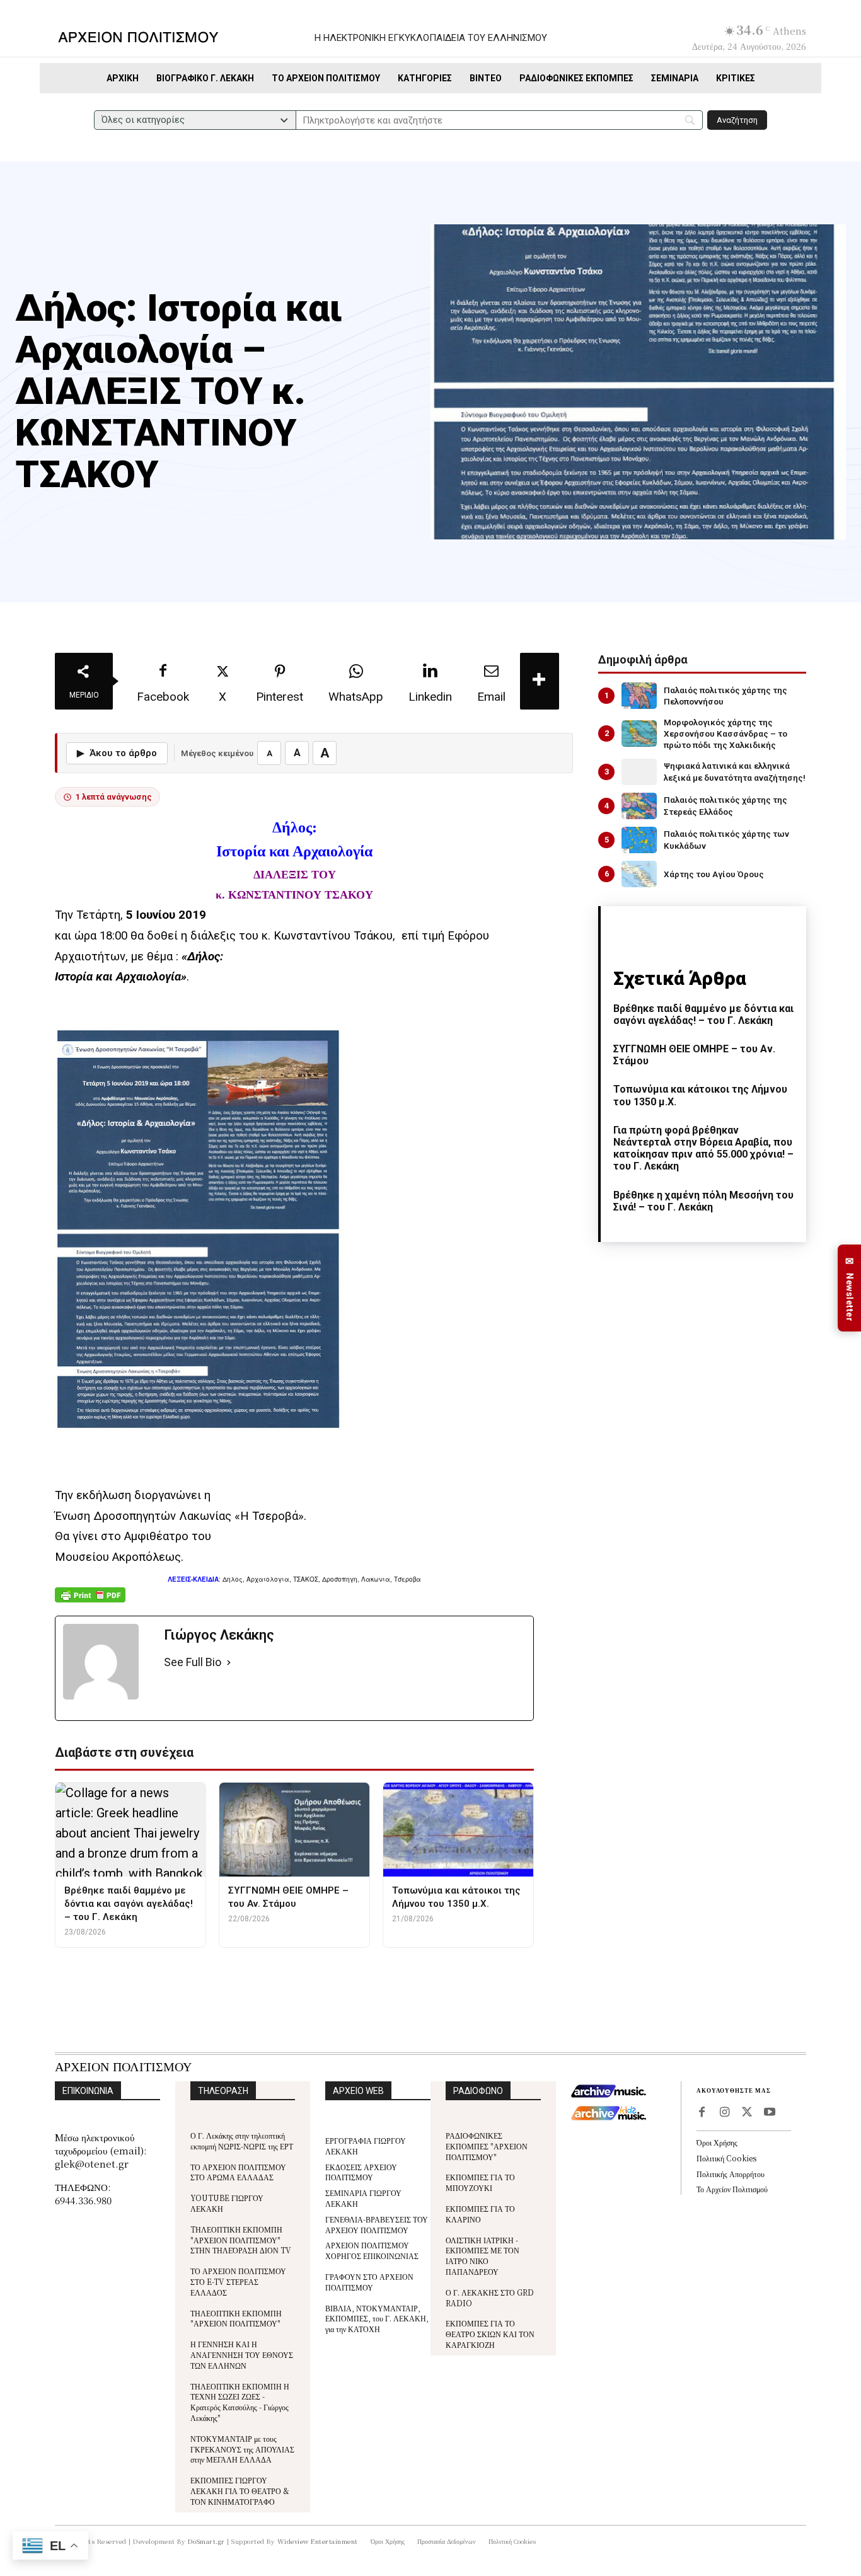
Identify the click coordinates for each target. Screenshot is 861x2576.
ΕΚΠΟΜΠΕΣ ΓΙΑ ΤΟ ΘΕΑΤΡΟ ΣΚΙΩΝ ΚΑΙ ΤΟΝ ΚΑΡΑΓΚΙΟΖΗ (490, 2334)
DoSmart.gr (206, 2541)
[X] (747, 2113)
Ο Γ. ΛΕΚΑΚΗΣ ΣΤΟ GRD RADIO (490, 2297)
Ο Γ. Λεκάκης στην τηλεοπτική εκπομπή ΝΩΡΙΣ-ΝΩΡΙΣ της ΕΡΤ (242, 2141)
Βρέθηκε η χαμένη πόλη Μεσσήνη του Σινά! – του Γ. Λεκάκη (703, 1201)
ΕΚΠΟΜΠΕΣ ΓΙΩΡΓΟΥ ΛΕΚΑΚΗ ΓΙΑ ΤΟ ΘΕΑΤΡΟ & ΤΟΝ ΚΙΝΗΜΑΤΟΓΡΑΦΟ (240, 2491)
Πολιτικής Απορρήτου (731, 2174)
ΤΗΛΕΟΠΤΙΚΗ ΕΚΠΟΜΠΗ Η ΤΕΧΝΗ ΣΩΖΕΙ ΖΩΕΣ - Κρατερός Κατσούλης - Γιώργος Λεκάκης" (240, 2402)
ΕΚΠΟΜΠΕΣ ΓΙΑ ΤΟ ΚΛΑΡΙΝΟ (480, 2214)
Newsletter (850, 1288)
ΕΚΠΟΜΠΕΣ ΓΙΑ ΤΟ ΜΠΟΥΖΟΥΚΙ (480, 2182)
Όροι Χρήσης (717, 2142)
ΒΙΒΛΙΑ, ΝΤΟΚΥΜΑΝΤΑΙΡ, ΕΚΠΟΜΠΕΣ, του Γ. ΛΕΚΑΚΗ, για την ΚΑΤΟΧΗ (377, 2319)
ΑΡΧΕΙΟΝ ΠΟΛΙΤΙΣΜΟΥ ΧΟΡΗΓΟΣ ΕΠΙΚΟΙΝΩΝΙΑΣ (372, 2250)
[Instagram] (724, 2113)
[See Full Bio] (229, 1663)
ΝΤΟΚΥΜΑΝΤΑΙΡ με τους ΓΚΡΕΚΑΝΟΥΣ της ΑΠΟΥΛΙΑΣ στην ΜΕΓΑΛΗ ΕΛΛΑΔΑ (242, 2449)
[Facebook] (702, 2113)
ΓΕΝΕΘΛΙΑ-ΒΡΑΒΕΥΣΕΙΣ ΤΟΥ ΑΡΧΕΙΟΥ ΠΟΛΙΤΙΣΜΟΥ (377, 2224)
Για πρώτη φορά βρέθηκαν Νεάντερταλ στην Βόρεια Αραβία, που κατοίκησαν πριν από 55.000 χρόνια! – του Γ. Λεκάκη (703, 1148)
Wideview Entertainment (318, 2541)
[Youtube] (770, 2113)
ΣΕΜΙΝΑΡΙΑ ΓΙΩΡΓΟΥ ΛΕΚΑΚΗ (363, 2198)
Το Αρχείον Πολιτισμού (732, 2189)
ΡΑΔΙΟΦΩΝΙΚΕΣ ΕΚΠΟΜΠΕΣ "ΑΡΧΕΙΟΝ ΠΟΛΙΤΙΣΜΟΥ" (487, 2146)
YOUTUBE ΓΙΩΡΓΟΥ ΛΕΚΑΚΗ (227, 2203)
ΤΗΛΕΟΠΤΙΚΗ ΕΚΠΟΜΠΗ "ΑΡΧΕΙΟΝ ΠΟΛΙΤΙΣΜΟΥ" (236, 2318)
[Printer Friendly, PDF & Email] (90, 1601)
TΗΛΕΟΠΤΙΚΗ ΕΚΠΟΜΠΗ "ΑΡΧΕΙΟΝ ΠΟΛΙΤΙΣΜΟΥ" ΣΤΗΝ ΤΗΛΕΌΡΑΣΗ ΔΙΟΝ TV (241, 2240)
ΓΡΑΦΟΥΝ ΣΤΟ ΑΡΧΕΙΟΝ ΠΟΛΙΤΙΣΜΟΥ (369, 2282)
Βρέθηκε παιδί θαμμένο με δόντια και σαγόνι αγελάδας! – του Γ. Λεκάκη (703, 1015)
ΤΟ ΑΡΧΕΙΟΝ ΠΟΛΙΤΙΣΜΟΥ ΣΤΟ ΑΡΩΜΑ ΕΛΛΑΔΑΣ (238, 2172)
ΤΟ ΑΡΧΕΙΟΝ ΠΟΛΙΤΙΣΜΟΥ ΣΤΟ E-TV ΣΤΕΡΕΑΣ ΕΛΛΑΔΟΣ (238, 2281)
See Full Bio (193, 1662)
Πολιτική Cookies (726, 2158)
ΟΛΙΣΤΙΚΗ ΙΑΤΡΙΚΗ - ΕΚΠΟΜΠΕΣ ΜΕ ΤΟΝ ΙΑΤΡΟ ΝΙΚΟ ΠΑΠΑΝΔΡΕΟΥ (483, 2256)
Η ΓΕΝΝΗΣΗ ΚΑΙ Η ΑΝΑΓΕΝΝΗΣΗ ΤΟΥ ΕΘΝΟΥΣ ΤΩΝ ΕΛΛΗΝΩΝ (242, 2355)
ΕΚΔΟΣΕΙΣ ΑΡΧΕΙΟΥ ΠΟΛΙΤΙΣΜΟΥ (361, 2172)
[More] (540, 681)
